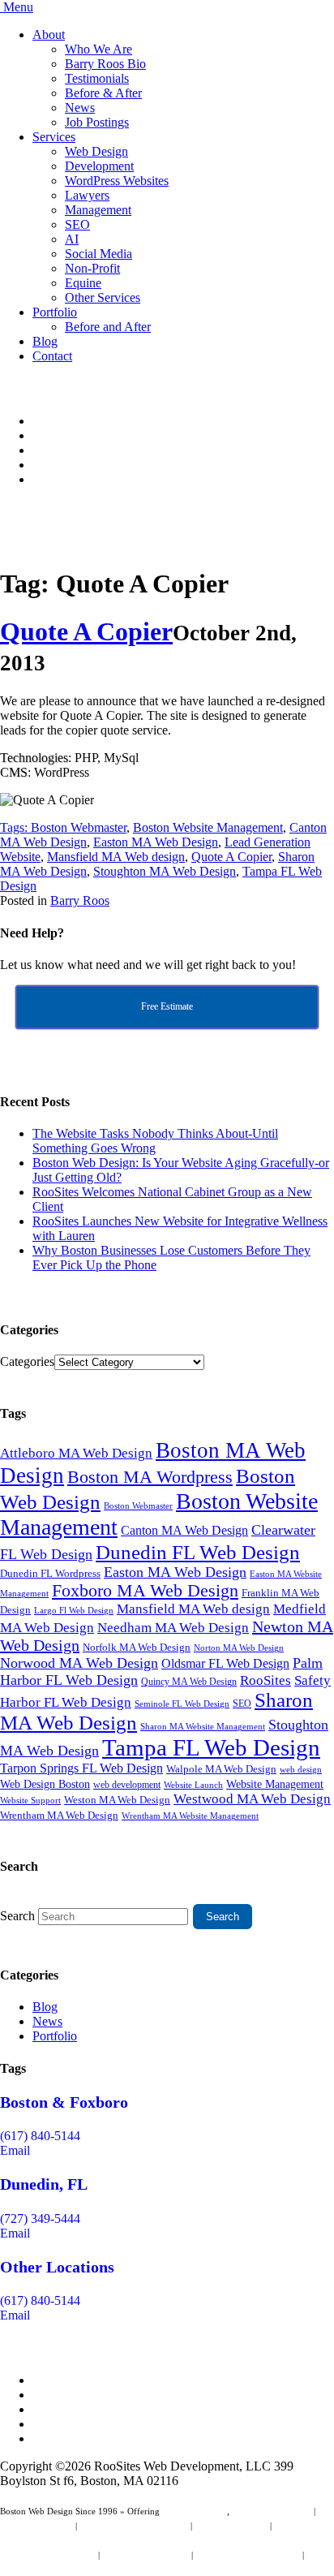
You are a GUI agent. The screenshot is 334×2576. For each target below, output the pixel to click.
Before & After (103, 93)
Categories (27, 1361)
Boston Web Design (36, 2526)
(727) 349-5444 (40, 2218)
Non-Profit (92, 268)
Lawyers (87, 195)
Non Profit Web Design (146, 2555)
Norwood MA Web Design (79, 1663)
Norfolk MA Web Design (137, 1647)
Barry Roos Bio (105, 64)
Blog (45, 341)
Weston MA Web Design (117, 1800)
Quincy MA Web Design (189, 1682)
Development (99, 166)
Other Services (103, 297)
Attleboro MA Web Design (76, 1453)
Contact (52, 356)
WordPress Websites (117, 181)
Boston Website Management (208, 827)
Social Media (98, 254)
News (80, 108)
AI (72, 239)
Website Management (275, 1784)
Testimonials (97, 78)
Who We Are (98, 49)
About (49, 34)
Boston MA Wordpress (150, 1477)
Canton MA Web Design (184, 1530)
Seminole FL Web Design (182, 1704)
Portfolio (55, 312)
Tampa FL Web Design (211, 1747)
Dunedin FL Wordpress (50, 1573)
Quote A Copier (86, 631)
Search (17, 1916)
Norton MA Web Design (239, 1648)
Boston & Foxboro (64, 2102)
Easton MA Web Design (156, 842)
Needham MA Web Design (173, 1628)
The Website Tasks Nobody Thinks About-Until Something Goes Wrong (155, 1141)
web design (301, 1769)
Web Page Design (195, 2511)
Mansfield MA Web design (116, 857)
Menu (18, 7)
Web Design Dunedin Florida (134, 2526)
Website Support (30, 1800)
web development (127, 1785)
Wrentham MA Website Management (190, 1816)
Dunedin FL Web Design (198, 1552)
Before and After (108, 327)
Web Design (96, 151)
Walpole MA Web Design (221, 1769)
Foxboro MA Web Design (145, 1591)
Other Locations (57, 2267)
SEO (77, 224)
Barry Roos (80, 900)
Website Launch (193, 1785)
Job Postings (97, 122)
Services (54, 137)
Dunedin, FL (44, 2184)
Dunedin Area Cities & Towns (56, 2570)
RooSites (265, 1680)
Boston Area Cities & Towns (248, 2555)
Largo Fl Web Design (74, 1610)
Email (15, 2150)
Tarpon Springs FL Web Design (81, 1768)
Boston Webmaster (79, 827)
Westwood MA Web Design (252, 1799)
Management (98, 210)
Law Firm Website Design (48, 2555)
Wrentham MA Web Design (59, 1815)
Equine (83, 283)
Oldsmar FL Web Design (225, 1663)
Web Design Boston (45, 1784)
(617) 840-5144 (40, 2136)
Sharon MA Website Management (203, 1727)
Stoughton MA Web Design (165, 871)
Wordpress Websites (231, 2526)
